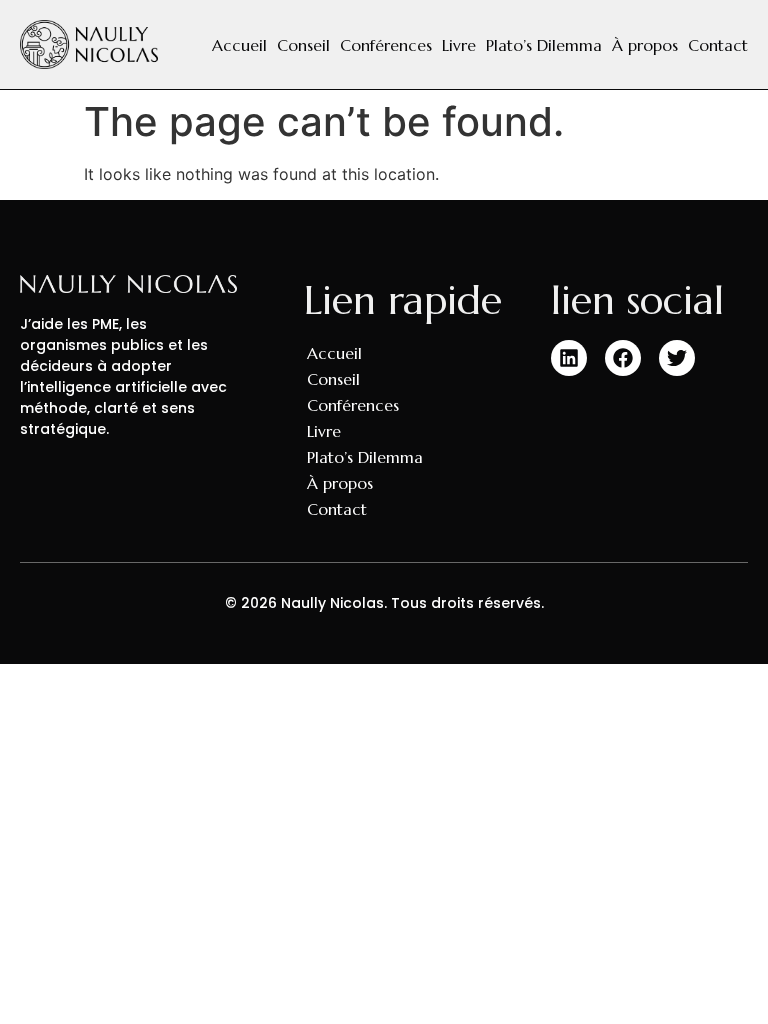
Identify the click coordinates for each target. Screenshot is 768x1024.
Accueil (239, 45)
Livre (459, 45)
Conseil (303, 45)
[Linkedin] (569, 358)
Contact (718, 45)
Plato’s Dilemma (544, 45)
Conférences (386, 45)
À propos (645, 45)
